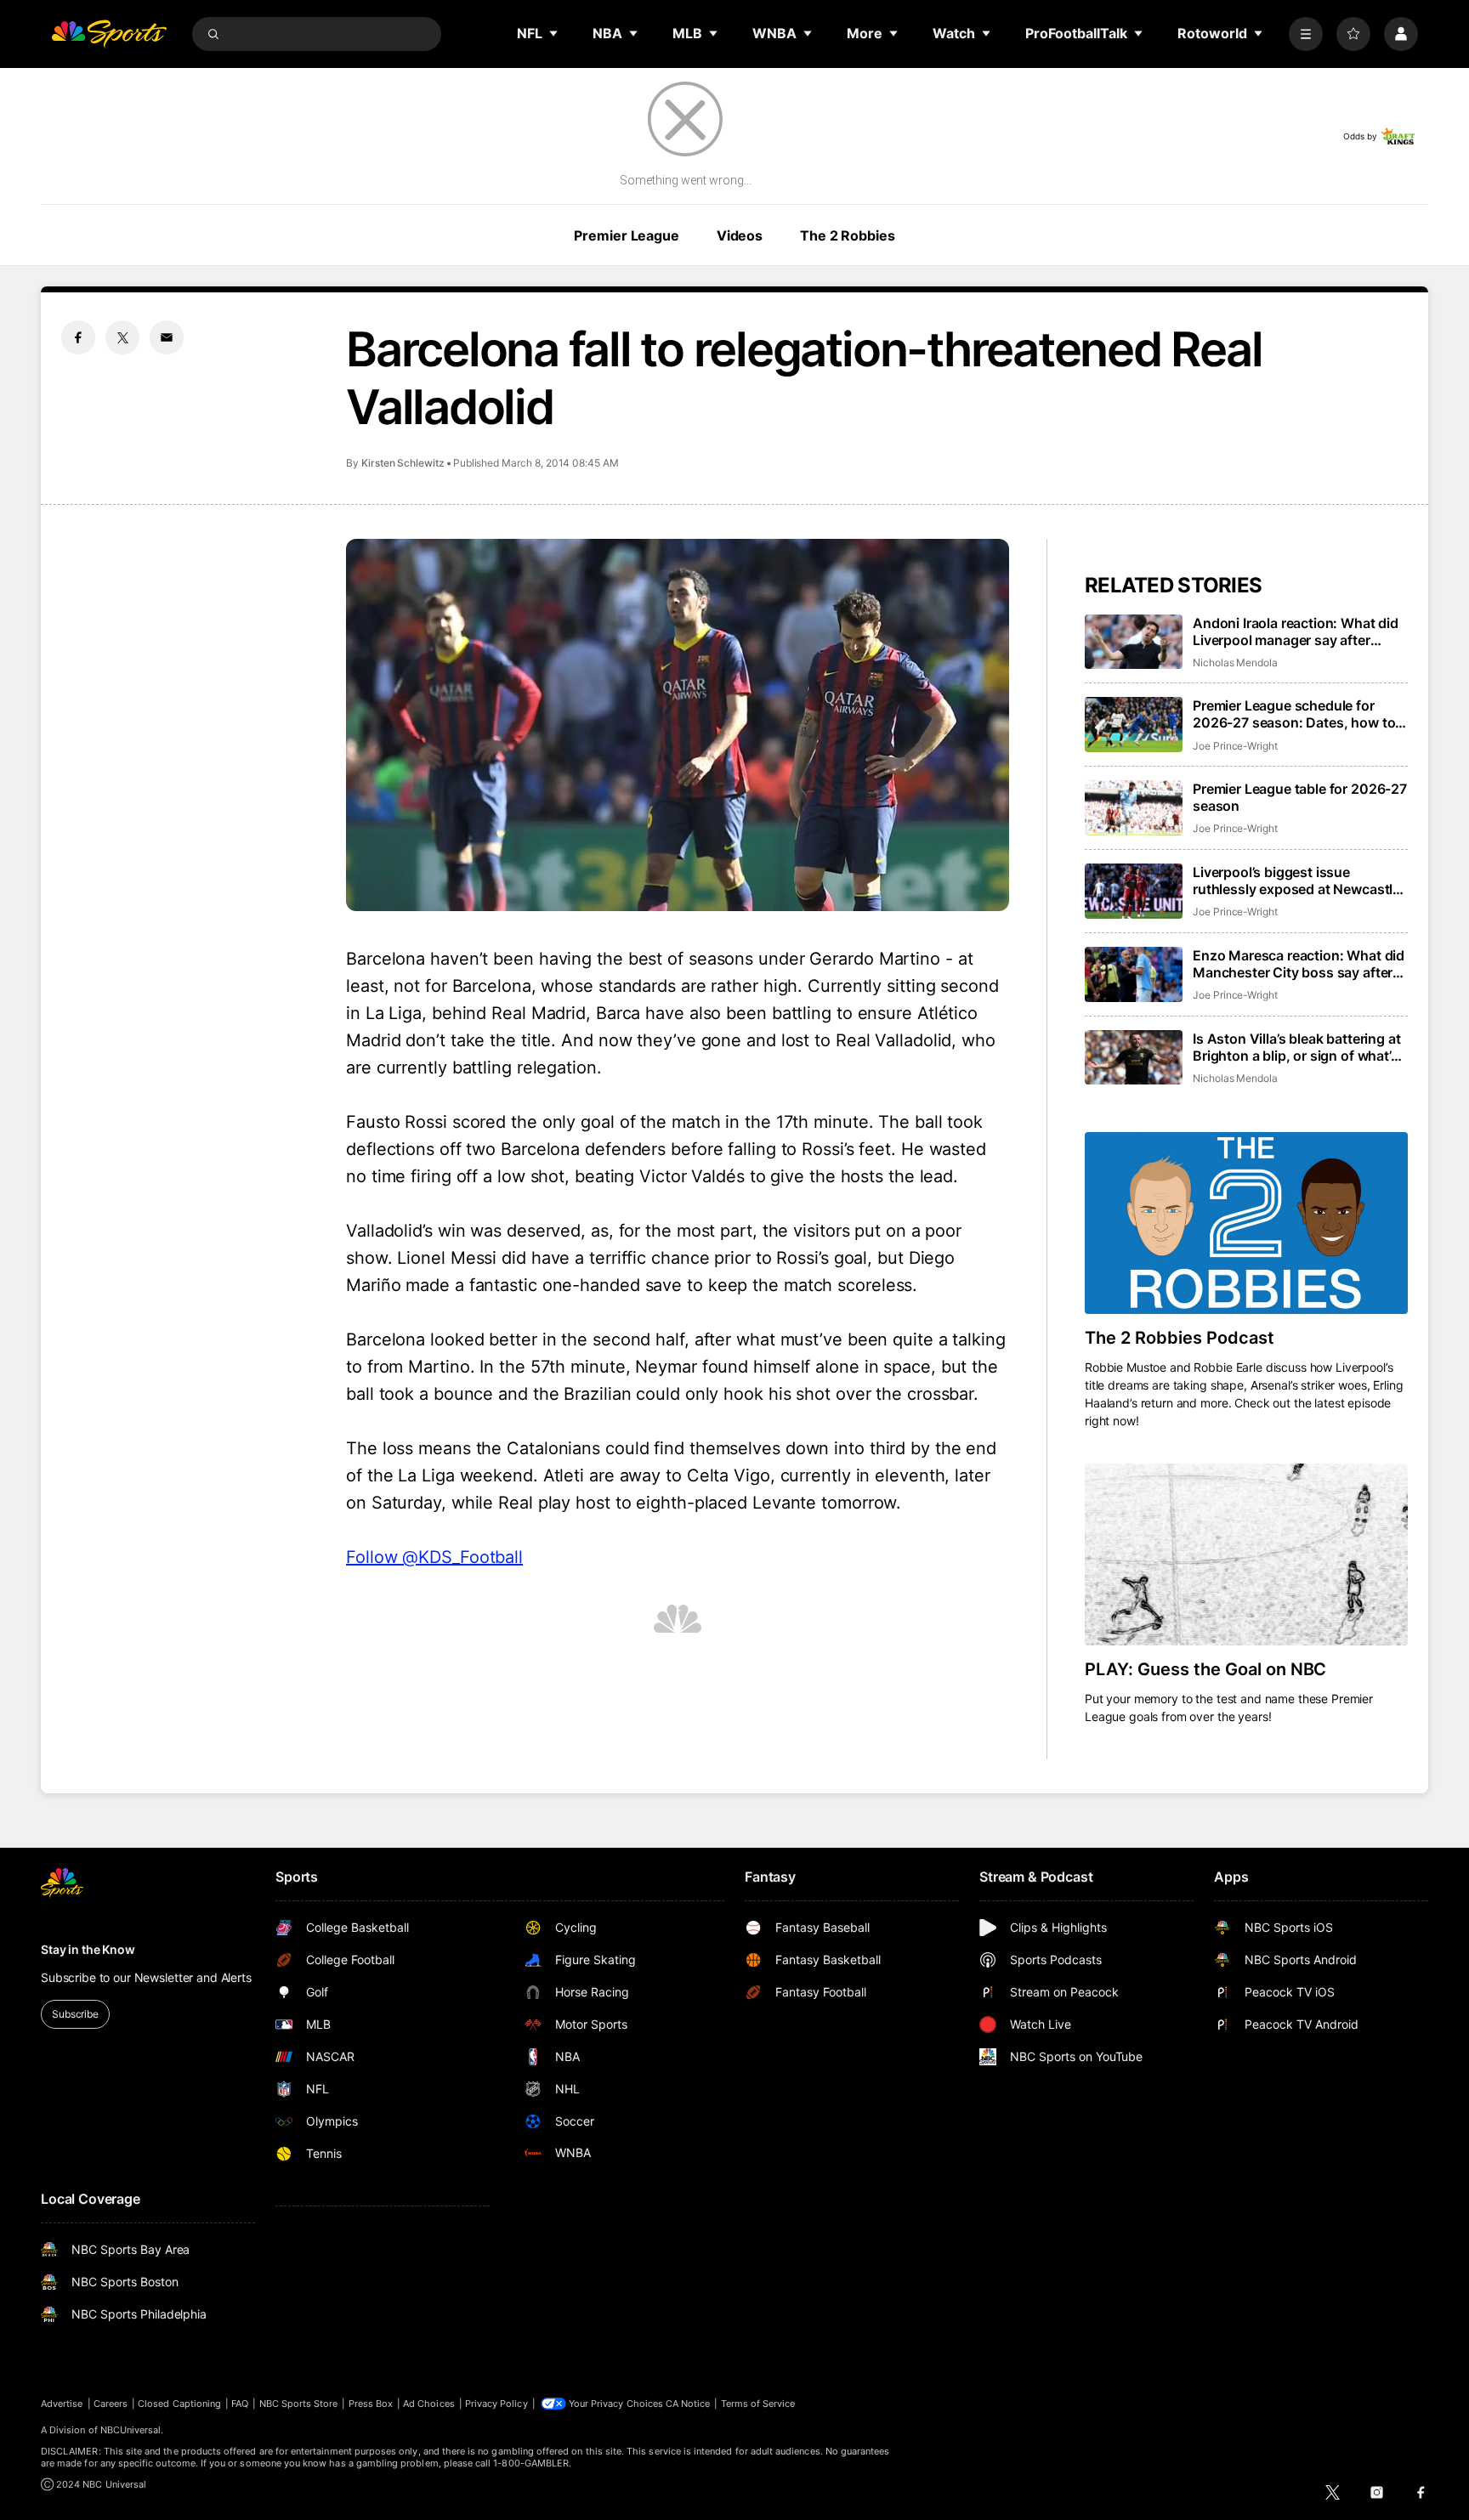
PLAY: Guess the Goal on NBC (1205, 1669)
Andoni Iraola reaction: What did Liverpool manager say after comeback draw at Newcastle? (1296, 631)
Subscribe (75, 2014)
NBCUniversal (131, 2430)
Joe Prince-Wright (1235, 746)
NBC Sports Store (299, 2404)
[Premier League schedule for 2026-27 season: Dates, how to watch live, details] (1134, 725)
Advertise (62, 2404)
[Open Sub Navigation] (554, 33)
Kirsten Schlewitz (403, 463)
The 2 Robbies (847, 235)
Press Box (371, 2404)
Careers (111, 2404)
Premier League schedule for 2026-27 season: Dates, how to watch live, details (1294, 714)
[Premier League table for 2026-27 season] (1134, 808)
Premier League (626, 235)
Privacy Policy (496, 2404)
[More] (1306, 34)
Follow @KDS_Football (434, 1557)
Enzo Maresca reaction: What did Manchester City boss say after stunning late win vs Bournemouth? (1299, 964)
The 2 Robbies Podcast (1180, 1338)
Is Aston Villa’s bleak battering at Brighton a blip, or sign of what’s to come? (1296, 1047)
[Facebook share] (78, 337)
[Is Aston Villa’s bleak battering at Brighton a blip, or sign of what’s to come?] (1134, 1058)
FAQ (240, 2404)
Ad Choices (429, 2404)
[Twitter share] (122, 337)
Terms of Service (758, 2404)
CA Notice (688, 2404)
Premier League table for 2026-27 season (1300, 797)
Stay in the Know (88, 1949)
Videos (740, 235)
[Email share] (167, 337)
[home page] (109, 34)
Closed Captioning (179, 2404)
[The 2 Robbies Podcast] (1246, 1223)
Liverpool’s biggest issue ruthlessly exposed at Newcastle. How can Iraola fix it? (1299, 881)
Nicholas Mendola (1235, 663)
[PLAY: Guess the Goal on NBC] (1246, 1554)
